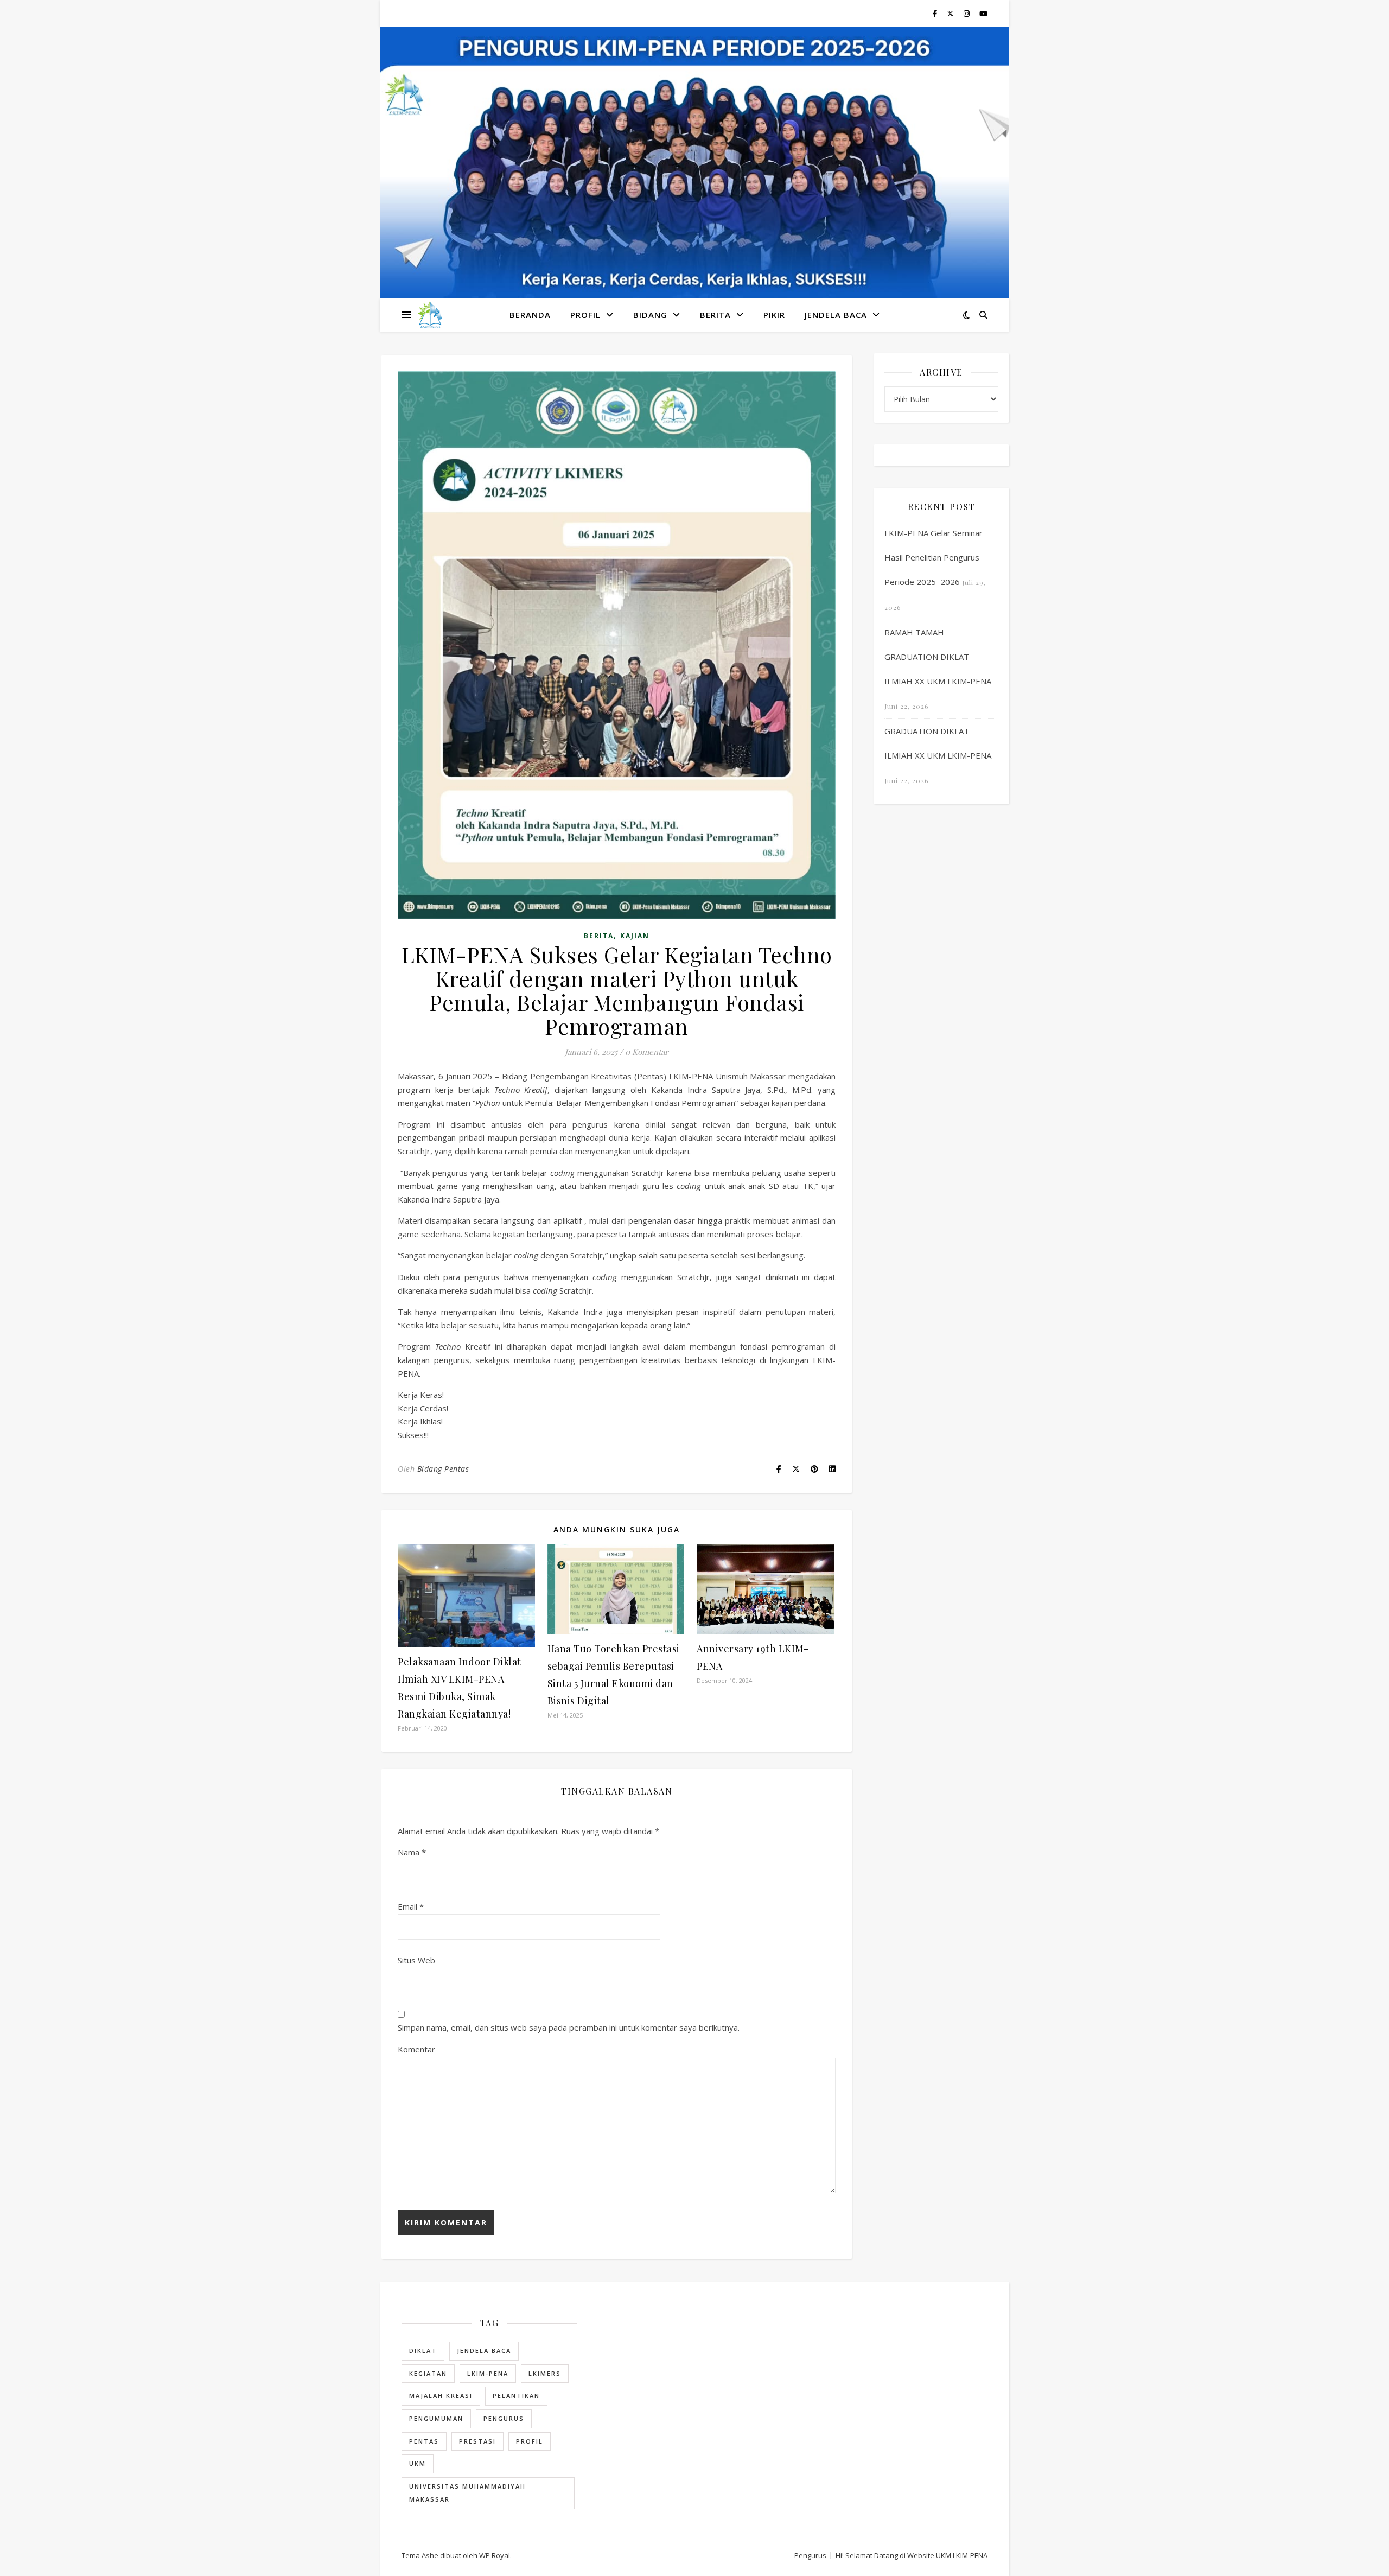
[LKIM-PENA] (430, 315)
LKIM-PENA (488, 2373)
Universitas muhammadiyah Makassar (467, 2493)
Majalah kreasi (441, 2396)
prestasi (477, 2441)
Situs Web (416, 1960)
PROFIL (585, 315)
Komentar (416, 2049)
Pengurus (504, 2418)
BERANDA (530, 315)
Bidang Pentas (443, 1469)
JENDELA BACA (836, 315)
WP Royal (495, 2555)
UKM (418, 2463)
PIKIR (774, 315)
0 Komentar (647, 1052)
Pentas (424, 2441)
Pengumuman (436, 2418)
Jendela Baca (484, 2351)
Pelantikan (516, 2396)
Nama (412, 1852)
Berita (715, 315)
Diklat (423, 2351)
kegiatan (428, 2373)
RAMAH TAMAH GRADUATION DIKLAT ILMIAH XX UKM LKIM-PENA (938, 657)
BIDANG (650, 315)
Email (411, 1906)
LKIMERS (545, 2373)
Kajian (635, 936)
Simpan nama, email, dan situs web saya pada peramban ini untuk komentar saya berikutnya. (569, 2027)
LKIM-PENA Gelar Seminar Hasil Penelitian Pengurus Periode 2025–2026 (934, 557)
